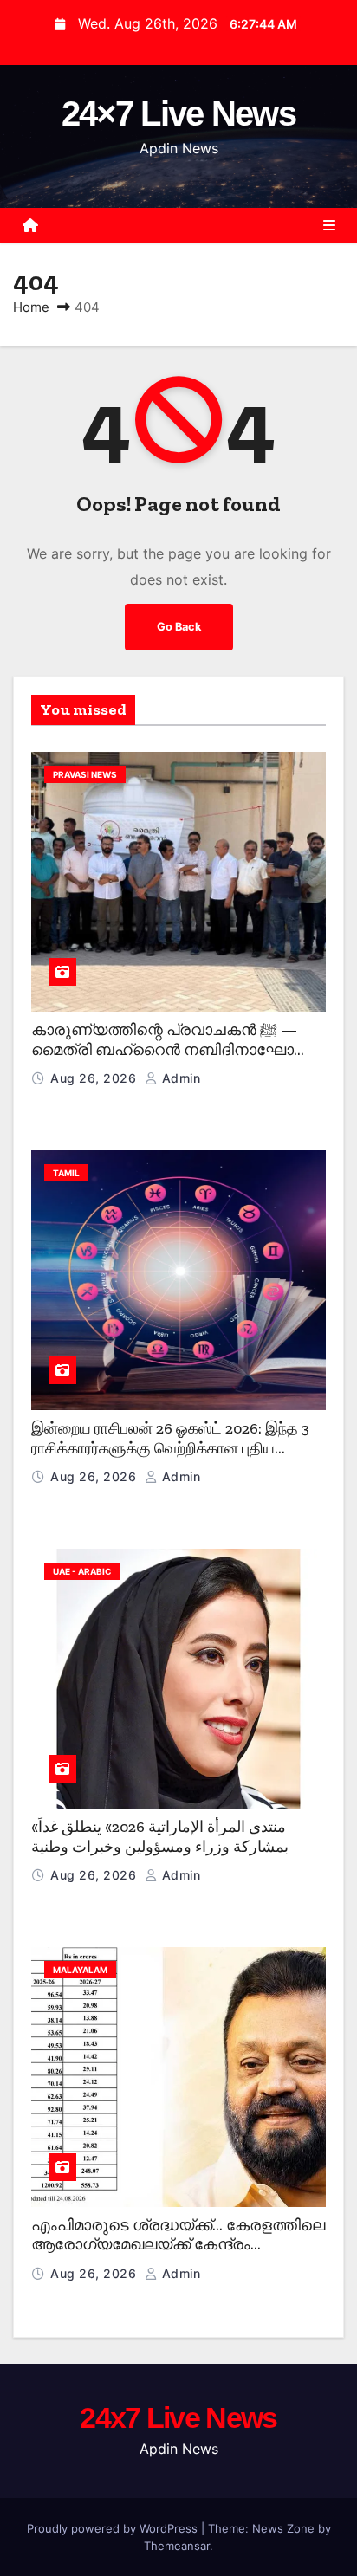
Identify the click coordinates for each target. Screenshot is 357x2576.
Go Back (179, 627)
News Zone (283, 2528)
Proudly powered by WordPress (114, 2528)
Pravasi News (85, 774)
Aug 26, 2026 (95, 1078)
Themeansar (177, 2546)
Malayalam (80, 1970)
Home (31, 307)
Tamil (66, 1173)
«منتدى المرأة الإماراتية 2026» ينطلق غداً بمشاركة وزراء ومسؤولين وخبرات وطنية (160, 1837)
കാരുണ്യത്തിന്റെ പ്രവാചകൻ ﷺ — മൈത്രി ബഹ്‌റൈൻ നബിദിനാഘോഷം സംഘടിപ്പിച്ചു (175, 1049)
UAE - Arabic (82, 1571)
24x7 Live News (178, 2417)
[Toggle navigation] (329, 225)
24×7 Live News (178, 113)
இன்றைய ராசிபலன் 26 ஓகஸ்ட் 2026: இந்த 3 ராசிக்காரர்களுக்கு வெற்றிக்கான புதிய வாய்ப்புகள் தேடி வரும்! (170, 1448)
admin (179, 1078)
